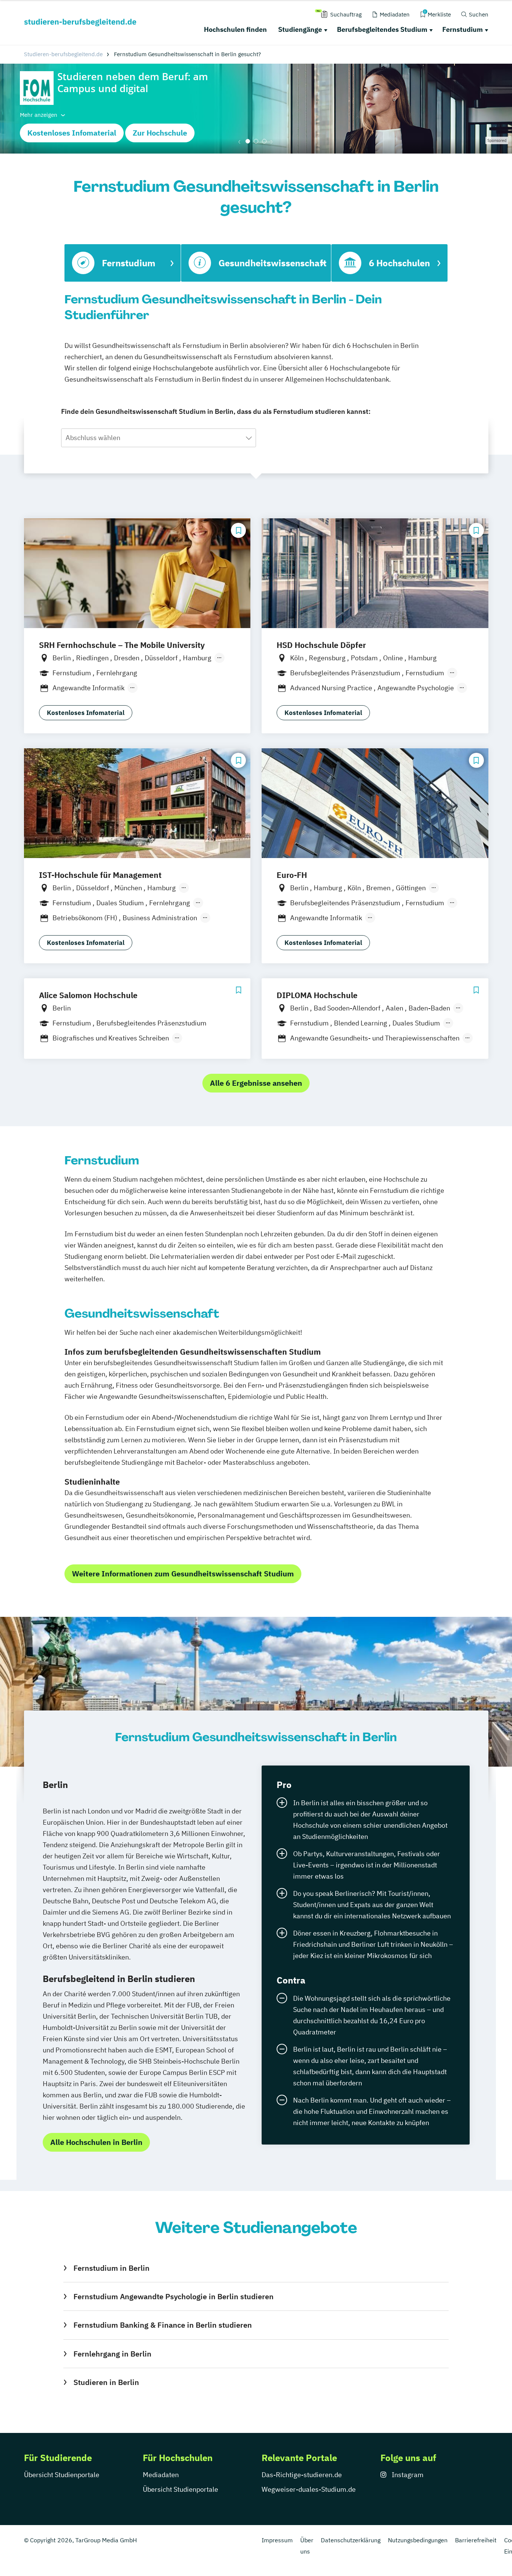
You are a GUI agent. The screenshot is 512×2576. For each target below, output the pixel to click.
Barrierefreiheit (476, 2540)
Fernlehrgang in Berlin (112, 2354)
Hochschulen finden (235, 29)
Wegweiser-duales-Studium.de (309, 2489)
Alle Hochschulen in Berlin (96, 2142)
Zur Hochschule (160, 133)
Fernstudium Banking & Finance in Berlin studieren (162, 2325)
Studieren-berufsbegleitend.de (63, 54)
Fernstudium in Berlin (111, 2268)
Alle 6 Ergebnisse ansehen (256, 1083)
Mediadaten (161, 2475)
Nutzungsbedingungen (418, 2540)
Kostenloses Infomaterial (72, 133)
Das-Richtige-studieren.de (302, 2475)
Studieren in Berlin (106, 2382)
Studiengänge (300, 29)
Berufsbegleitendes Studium (382, 29)
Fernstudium (463, 29)
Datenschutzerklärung (351, 2540)
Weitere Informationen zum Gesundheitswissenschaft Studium (183, 1574)
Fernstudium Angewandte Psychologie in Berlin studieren (173, 2296)
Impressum (277, 2540)
